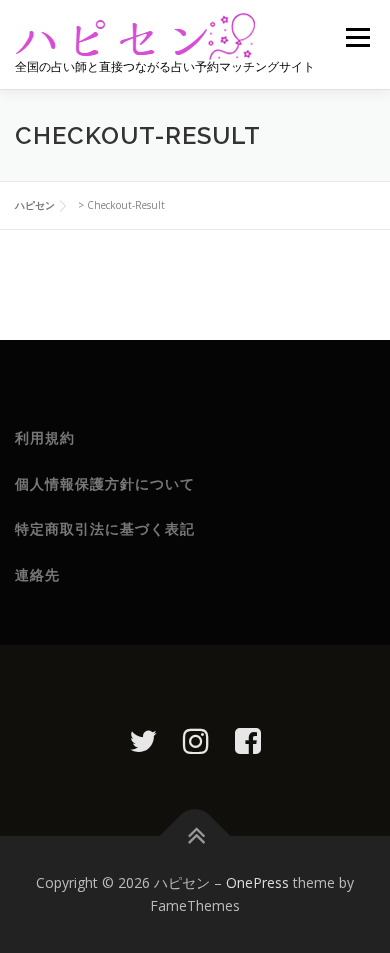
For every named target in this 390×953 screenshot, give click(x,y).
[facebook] (248, 740)
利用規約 (45, 438)
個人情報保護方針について (105, 484)
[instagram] (196, 740)
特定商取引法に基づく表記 (105, 529)
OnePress (257, 882)
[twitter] (143, 740)
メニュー (357, 37)
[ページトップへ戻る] (195, 835)
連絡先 (37, 575)
